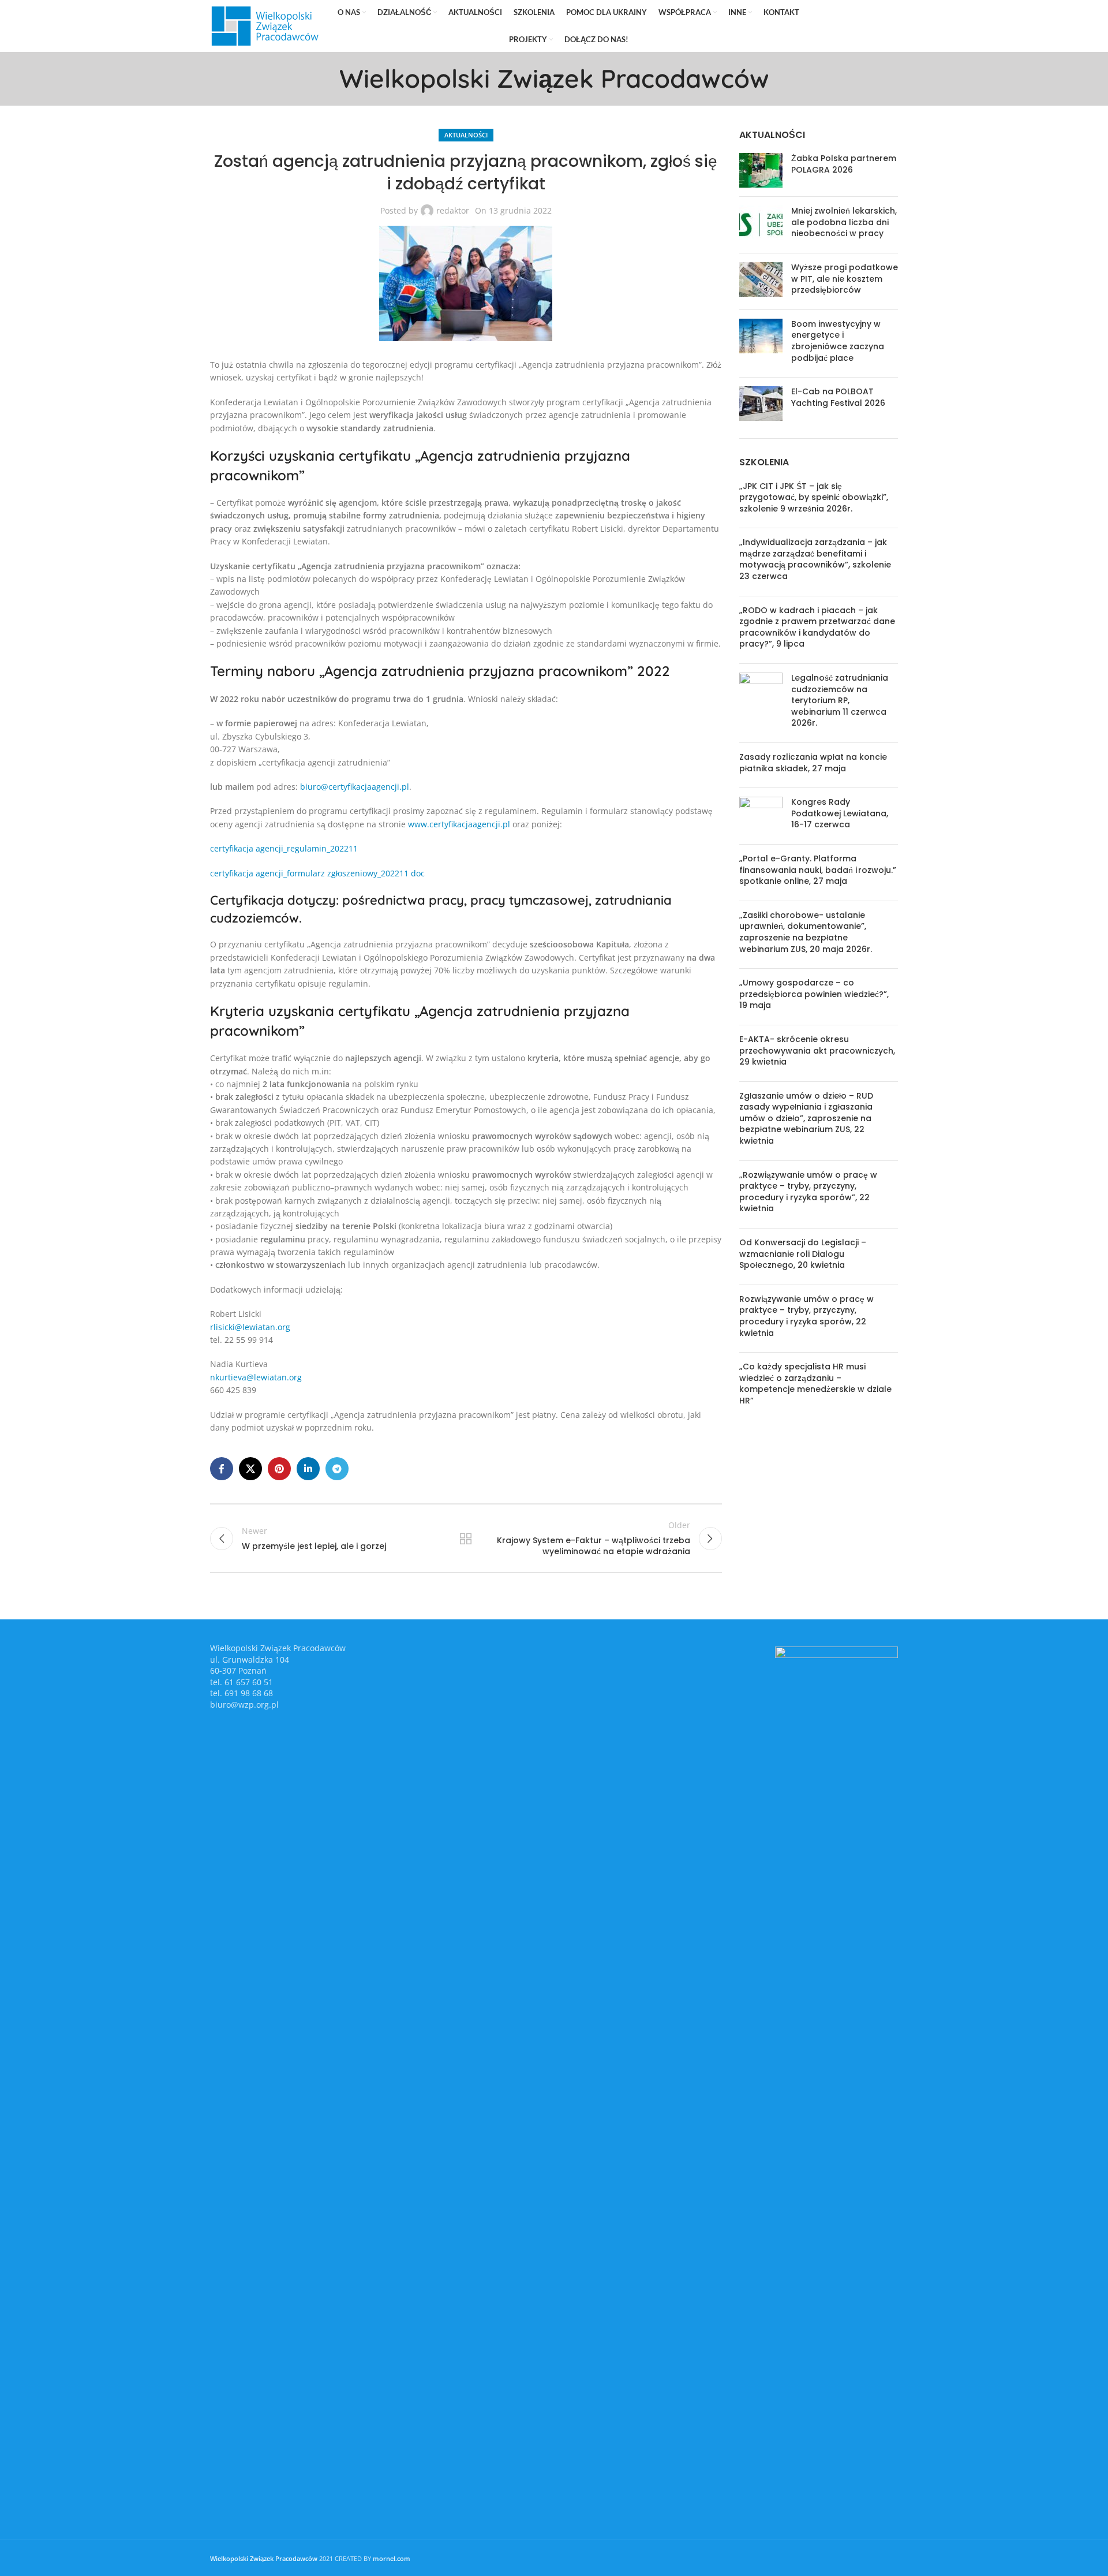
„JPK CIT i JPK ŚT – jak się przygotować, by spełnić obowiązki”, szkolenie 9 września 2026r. (814, 497)
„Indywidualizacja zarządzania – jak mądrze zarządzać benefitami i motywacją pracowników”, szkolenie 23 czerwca (815, 559)
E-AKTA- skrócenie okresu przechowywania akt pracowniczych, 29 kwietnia (817, 1050)
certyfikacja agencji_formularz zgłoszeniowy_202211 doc (317, 873)
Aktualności (466, 135)
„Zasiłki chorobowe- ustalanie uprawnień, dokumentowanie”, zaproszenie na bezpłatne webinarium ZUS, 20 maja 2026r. (806, 932)
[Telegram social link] (890, 26)
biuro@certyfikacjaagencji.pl (355, 787)
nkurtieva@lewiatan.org (256, 1377)
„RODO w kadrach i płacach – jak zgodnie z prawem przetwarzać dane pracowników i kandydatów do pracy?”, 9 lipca (817, 627)
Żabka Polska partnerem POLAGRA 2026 (844, 164)
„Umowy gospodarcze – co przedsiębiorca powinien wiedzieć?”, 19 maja (814, 994)
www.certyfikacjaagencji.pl (460, 824)
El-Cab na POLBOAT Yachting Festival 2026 (838, 397)
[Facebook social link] (825, 26)
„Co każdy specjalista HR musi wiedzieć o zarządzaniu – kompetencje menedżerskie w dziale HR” (815, 1384)
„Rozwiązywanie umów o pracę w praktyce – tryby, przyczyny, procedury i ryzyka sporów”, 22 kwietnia (808, 1192)
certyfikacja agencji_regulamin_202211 (284, 848)
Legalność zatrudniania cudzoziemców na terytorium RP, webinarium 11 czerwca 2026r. (840, 700)
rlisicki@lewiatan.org (250, 1327)
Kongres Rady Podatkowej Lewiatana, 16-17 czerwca (840, 813)
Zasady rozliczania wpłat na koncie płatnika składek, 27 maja (813, 763)
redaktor (453, 210)
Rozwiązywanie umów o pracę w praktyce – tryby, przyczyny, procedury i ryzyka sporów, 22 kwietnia (806, 1316)
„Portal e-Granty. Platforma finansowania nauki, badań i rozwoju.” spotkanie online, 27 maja (818, 870)
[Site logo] (265, 25)
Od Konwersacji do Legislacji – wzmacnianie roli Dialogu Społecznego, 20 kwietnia (803, 1254)
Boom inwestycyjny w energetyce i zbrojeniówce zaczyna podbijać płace (838, 341)
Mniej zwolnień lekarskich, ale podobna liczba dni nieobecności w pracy (844, 222)
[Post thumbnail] (761, 170)
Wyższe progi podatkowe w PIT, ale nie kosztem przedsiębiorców (845, 279)
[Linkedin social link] (873, 26)
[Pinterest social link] (857, 26)
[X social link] (840, 26)
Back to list (466, 1539)
